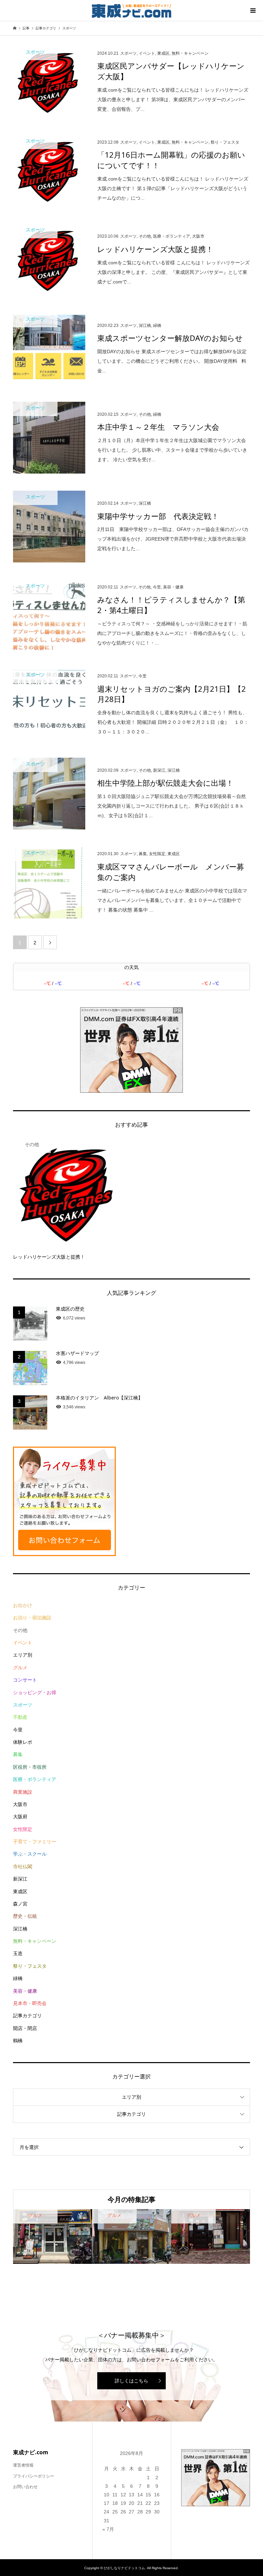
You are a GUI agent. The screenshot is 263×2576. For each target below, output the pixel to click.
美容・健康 (25, 1991)
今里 (18, 1730)
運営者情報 (23, 2465)
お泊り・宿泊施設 (32, 1618)
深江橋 (20, 1929)
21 (140, 2503)
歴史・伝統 (25, 1916)
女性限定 (23, 1829)
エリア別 (23, 1655)
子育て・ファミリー (35, 1842)
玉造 (18, 1953)
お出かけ (23, 1605)
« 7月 (108, 2529)
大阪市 (20, 1804)
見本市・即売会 (30, 2003)
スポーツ (23, 1705)
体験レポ (23, 1742)
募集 (18, 1754)
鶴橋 (18, 2041)
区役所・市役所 (30, 1767)
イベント (23, 1643)
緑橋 (18, 1978)
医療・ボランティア (35, 1779)
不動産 (20, 1717)
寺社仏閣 (23, 1867)
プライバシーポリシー (34, 2476)
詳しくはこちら (131, 2381)
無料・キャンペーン (35, 1941)
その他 (20, 1630)
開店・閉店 (25, 2028)
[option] (53, 2237)
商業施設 (23, 1792)
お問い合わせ (25, 2487)
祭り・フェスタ (30, 1966)
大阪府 (20, 1817)
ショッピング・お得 (35, 1692)
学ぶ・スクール (30, 1854)
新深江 (20, 1879)
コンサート (25, 1680)
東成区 (20, 1891)
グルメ (20, 1668)
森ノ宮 (20, 1904)
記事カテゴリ (27, 2016)
